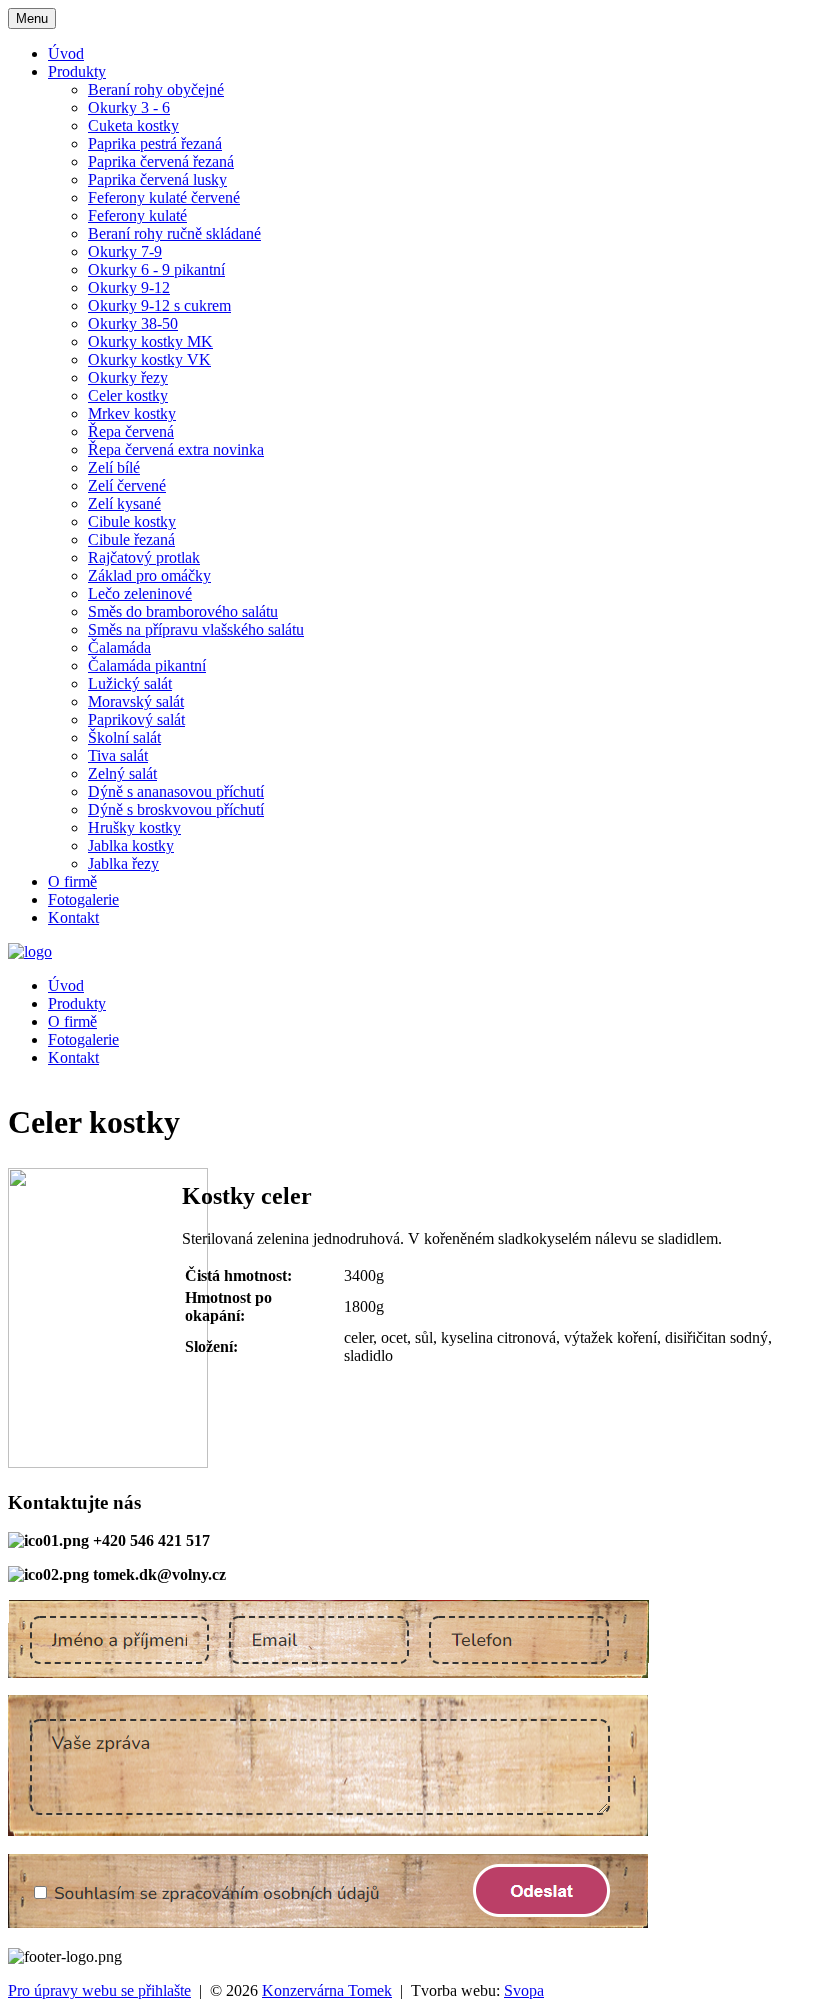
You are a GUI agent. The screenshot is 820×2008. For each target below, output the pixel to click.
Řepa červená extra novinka (176, 449)
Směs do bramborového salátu (183, 611)
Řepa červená (131, 431)
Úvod (66, 53)
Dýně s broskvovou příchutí (176, 809)
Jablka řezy (123, 863)
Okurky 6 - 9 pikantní (156, 269)
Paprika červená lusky (157, 179)
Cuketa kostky (133, 125)
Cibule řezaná (131, 539)
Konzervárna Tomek (327, 1990)
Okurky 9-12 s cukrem (159, 305)
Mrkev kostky (132, 413)
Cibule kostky (132, 521)
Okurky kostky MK (150, 341)
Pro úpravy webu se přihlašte (99, 1990)
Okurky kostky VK (149, 359)
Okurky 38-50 (133, 323)
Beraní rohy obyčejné (156, 89)
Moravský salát (136, 701)
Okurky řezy (128, 377)
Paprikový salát (136, 719)
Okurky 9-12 (129, 287)
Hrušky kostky (134, 827)
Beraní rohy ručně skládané (174, 233)
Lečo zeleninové (140, 593)
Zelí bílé (114, 467)
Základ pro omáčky (149, 575)
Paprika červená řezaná (161, 161)
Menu (32, 18)
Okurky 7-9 (125, 251)
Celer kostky (128, 395)
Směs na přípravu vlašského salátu (196, 629)
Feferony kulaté (137, 215)
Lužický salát (130, 683)
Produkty (77, 71)
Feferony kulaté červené (164, 197)
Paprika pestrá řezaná (155, 143)
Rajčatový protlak (144, 557)
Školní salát (124, 737)
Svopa (524, 1990)
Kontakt (73, 917)
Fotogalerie (83, 899)
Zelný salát (122, 773)
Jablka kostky (131, 845)
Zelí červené (127, 485)
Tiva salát (118, 755)
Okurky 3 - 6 (129, 107)
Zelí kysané (124, 503)
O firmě (72, 881)
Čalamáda (119, 647)
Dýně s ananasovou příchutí (176, 791)
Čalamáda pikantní (147, 665)
